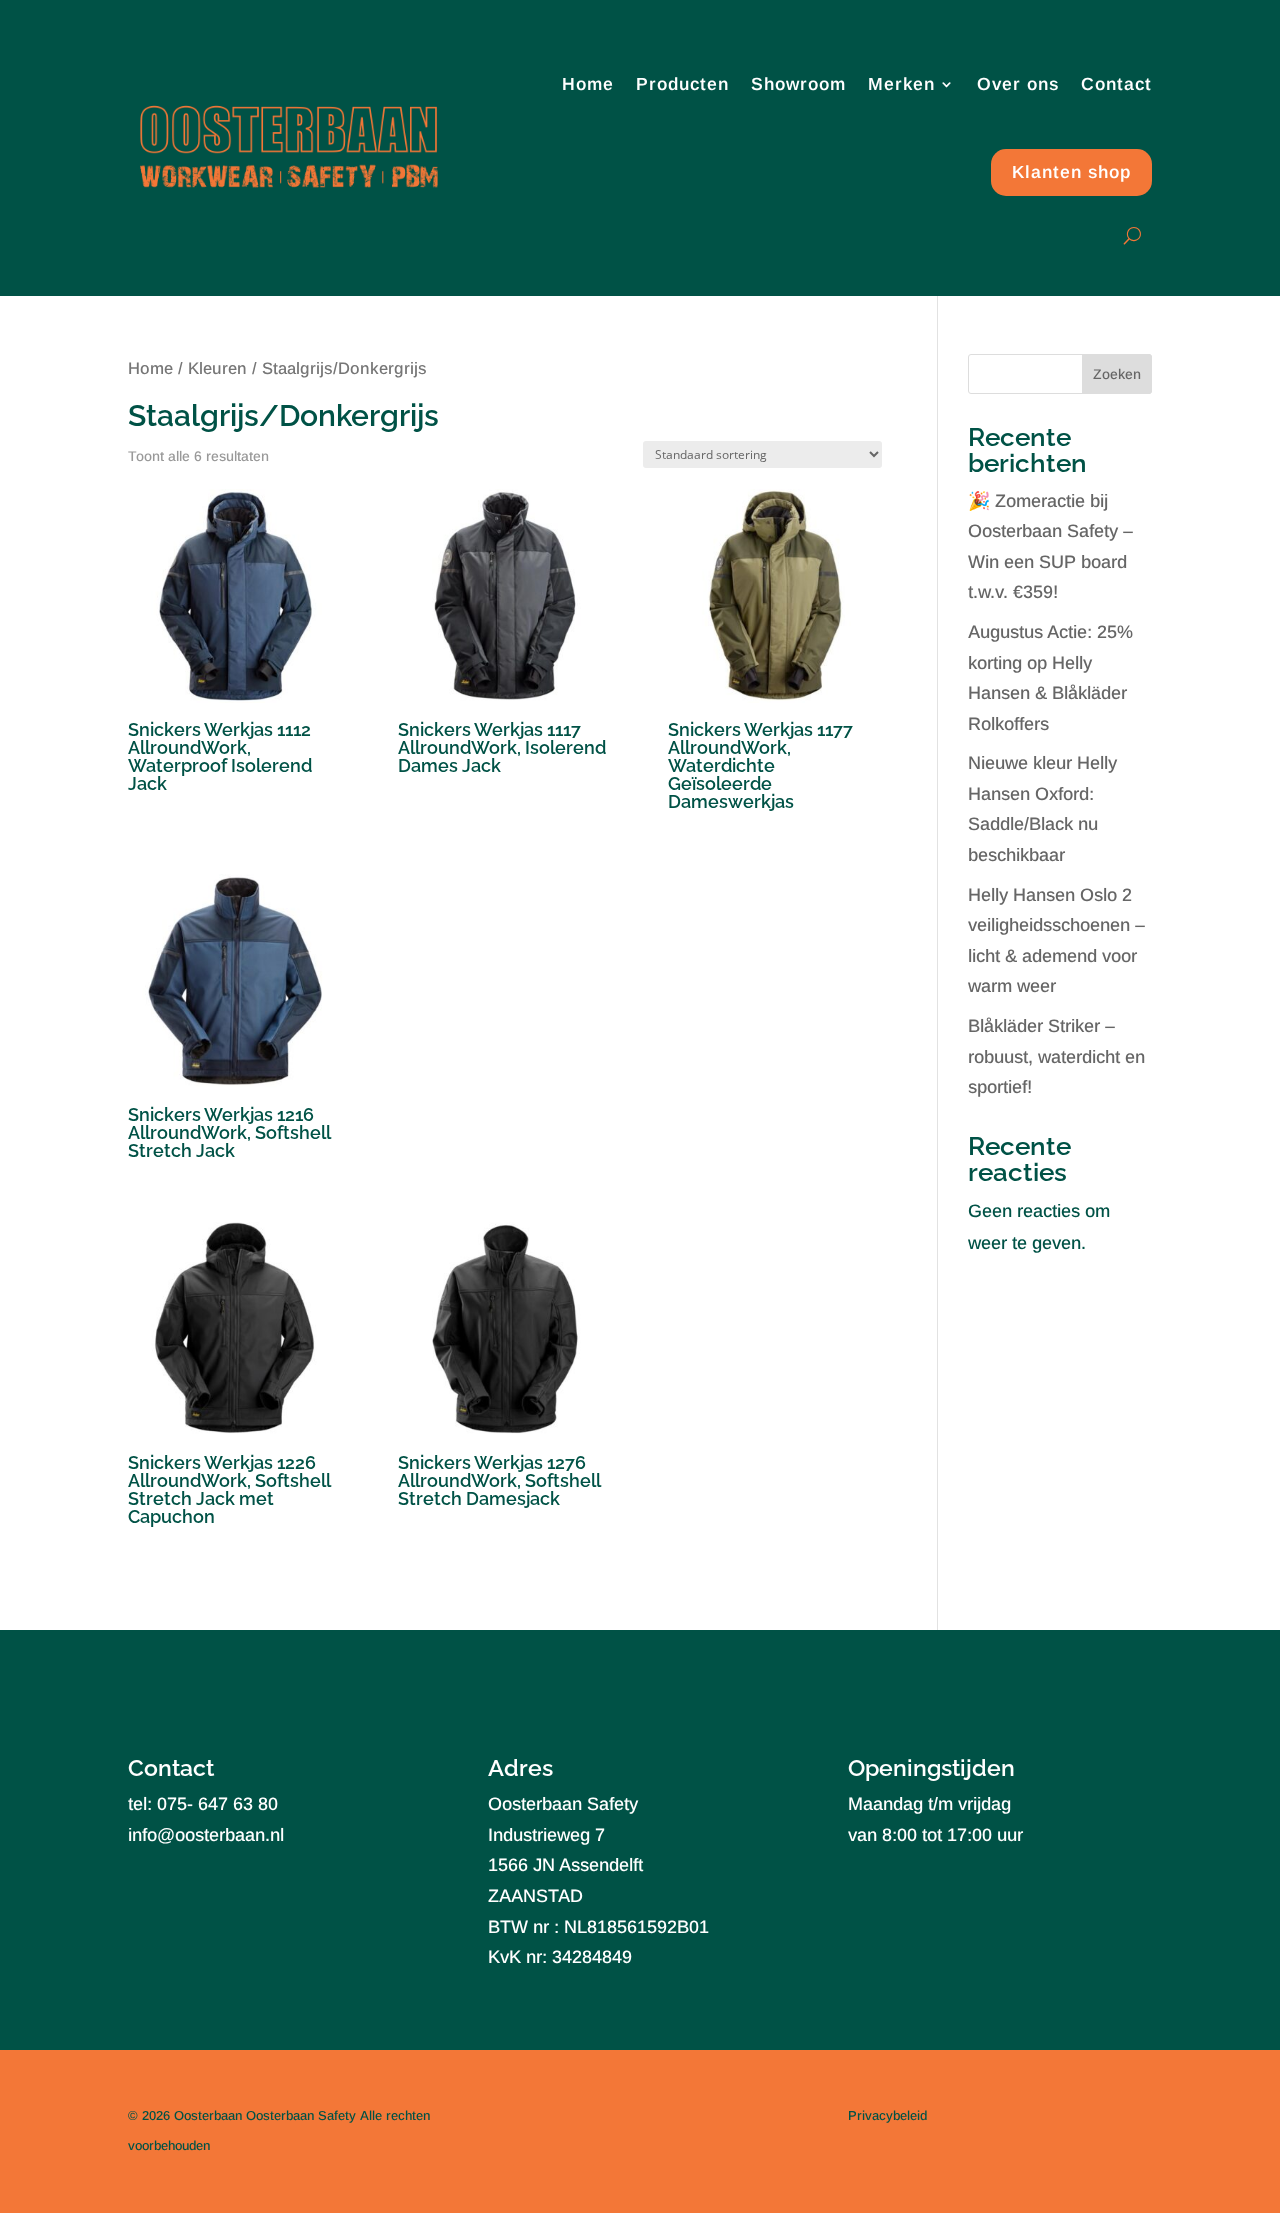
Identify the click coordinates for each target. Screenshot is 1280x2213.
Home (588, 84)
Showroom (798, 84)
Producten (682, 84)
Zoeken (1117, 374)
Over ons (1018, 84)
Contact (1116, 84)
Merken (901, 84)
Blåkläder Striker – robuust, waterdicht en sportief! (1056, 1056)
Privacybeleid (887, 2115)
